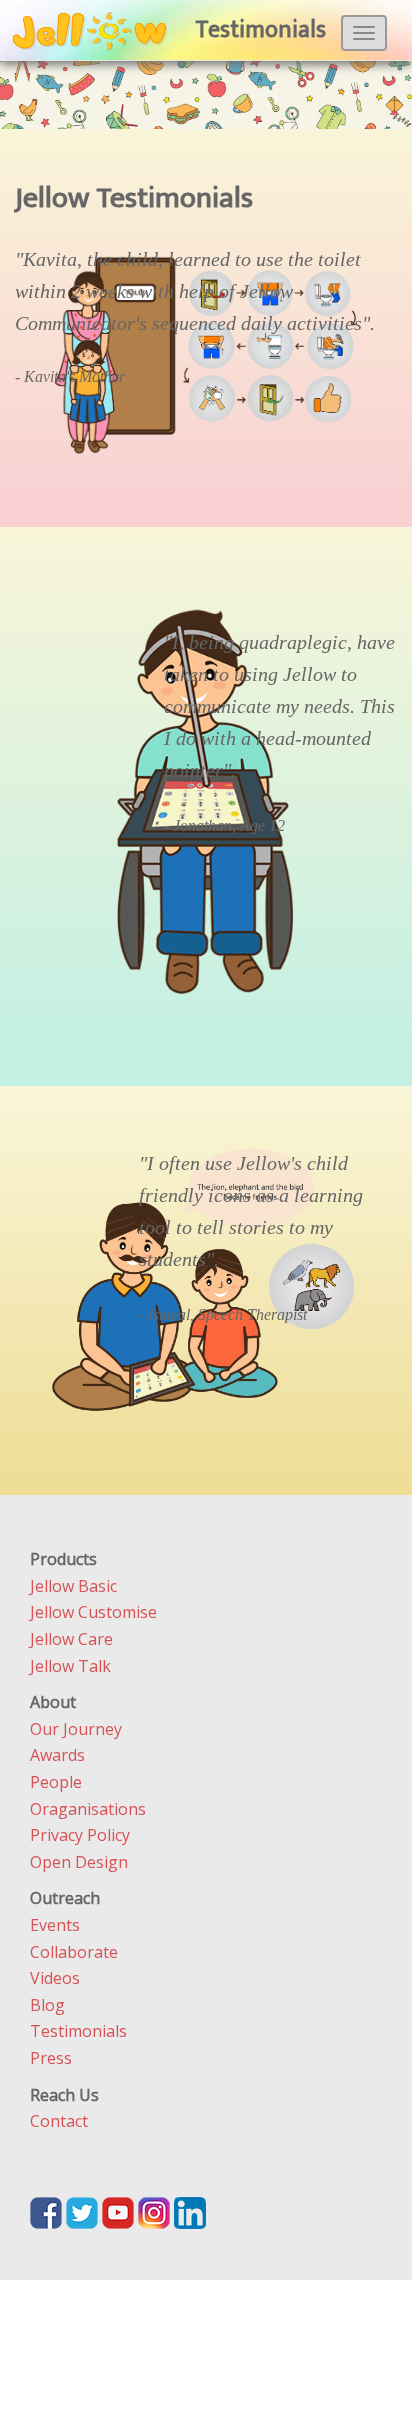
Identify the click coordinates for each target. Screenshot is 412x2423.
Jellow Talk (70, 1666)
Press (51, 2058)
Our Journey (76, 1729)
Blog (47, 2005)
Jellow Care (71, 1639)
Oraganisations (88, 1809)
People (56, 1782)
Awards (57, 1755)
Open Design (79, 1862)
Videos (55, 1978)
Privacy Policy (80, 1835)
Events (55, 1925)
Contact (59, 2121)
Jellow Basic (73, 1586)
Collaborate (74, 1952)
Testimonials (78, 2031)
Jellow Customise (93, 1612)
